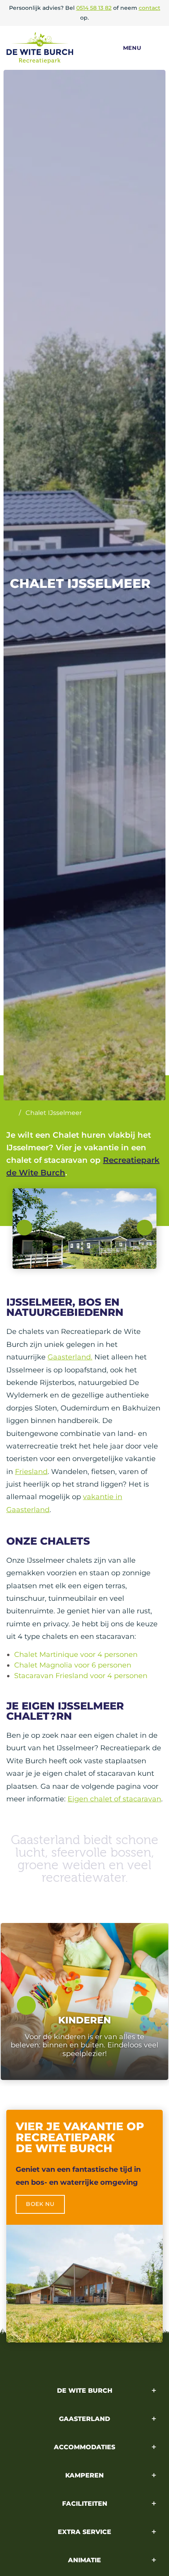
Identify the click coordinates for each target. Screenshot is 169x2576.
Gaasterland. (70, 1357)
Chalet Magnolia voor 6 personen (73, 1665)
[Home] (10, 1113)
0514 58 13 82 (94, 8)
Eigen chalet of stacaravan (114, 1799)
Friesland (31, 1472)
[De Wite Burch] (57, 48)
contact (150, 8)
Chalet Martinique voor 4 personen (76, 1655)
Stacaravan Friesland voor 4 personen (81, 1676)
